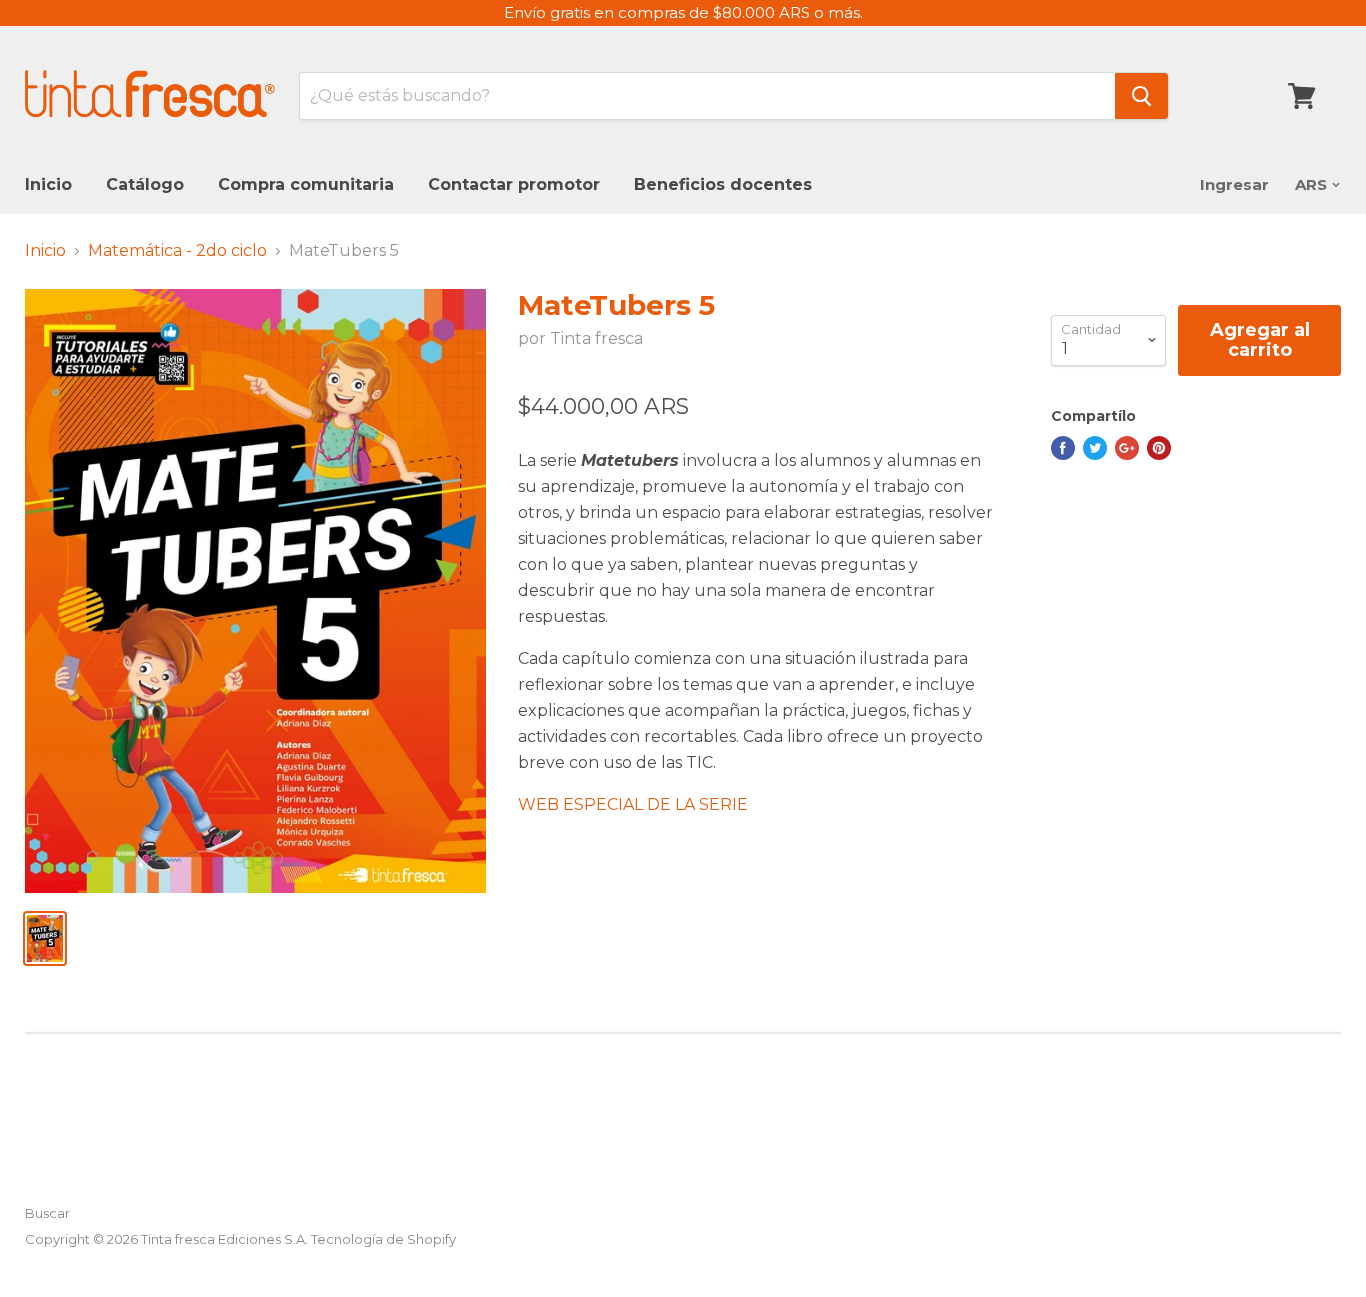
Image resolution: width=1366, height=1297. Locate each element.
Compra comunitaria (306, 184)
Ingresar (1234, 184)
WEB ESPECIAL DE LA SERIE (633, 804)
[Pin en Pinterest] (1159, 448)
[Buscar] (1141, 96)
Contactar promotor (514, 184)
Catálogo (145, 184)
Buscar (47, 1213)
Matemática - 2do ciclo (177, 251)
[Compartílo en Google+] (1127, 448)
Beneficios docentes (723, 184)
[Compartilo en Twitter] (1095, 448)
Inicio (48, 184)
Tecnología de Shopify (383, 1239)
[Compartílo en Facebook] (1063, 448)
